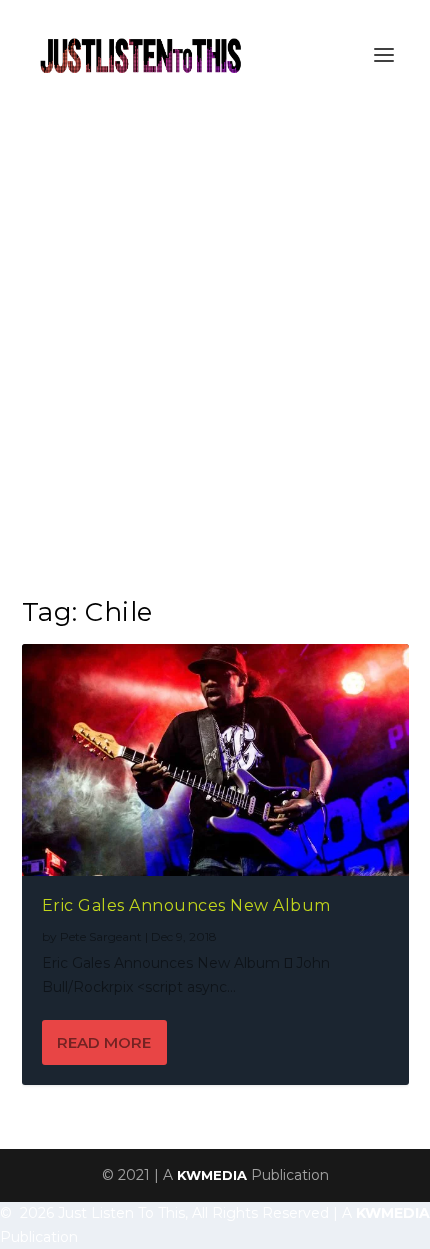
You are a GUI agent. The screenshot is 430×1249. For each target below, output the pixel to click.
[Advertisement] (215, 335)
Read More (104, 1042)
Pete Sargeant (101, 936)
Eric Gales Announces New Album (186, 905)
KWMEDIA (212, 1175)
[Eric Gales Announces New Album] (215, 760)
